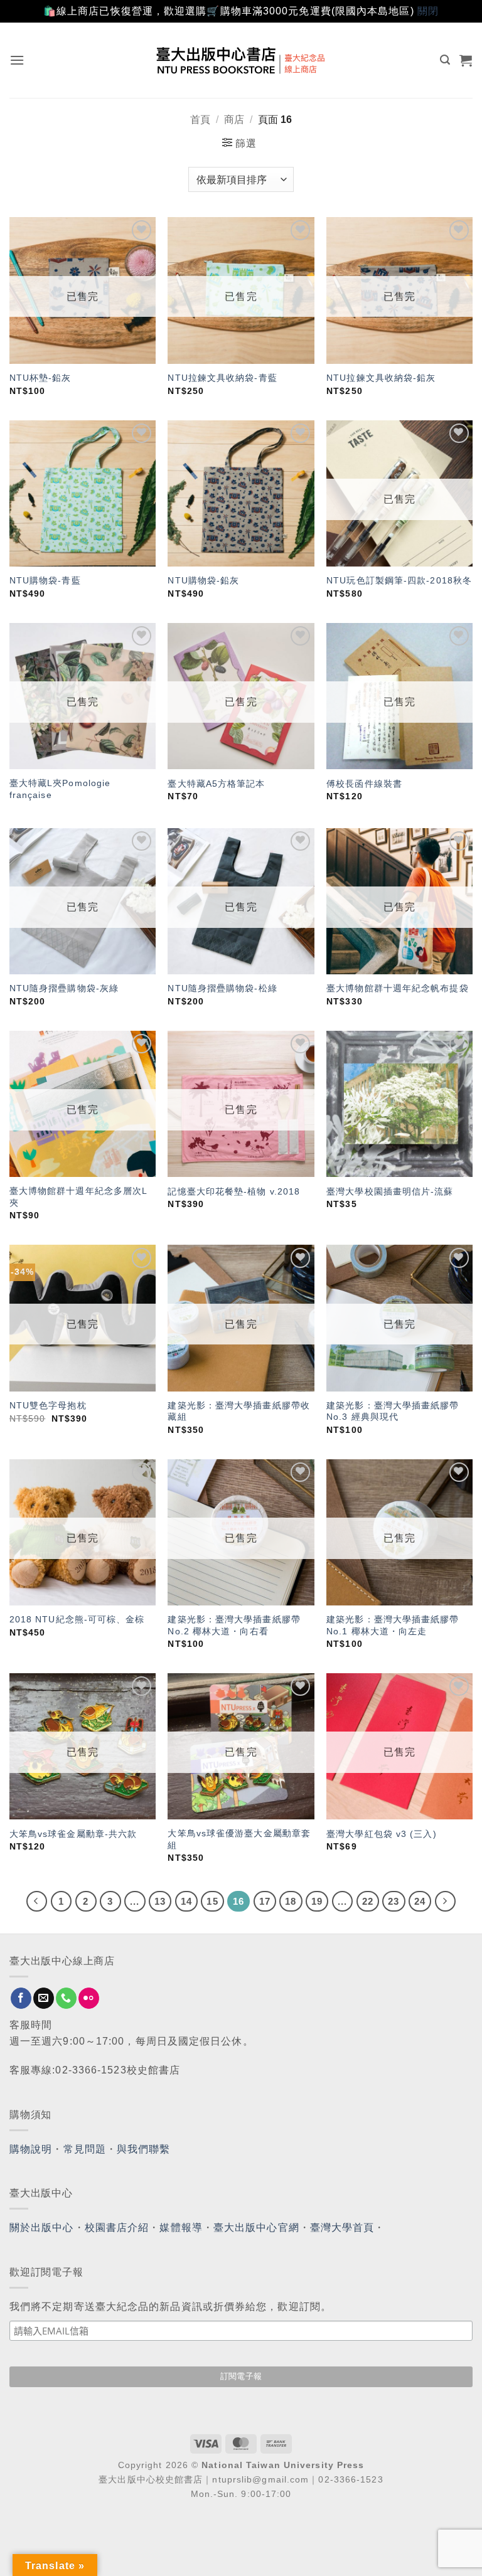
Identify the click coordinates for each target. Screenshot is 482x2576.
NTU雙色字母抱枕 (48, 1405)
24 (420, 1901)
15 (212, 1901)
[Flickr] (89, 1998)
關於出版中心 (42, 2227)
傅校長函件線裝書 (364, 784)
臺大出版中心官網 (256, 2227)
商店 (234, 120)
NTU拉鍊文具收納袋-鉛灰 (381, 378)
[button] (17, 60)
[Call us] (66, 1998)
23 (394, 1901)
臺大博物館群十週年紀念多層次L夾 (79, 1197)
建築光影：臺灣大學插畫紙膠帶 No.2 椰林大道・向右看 (234, 1625)
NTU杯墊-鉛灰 (40, 378)
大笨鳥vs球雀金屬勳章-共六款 (73, 1834)
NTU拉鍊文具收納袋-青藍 (222, 378)
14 (186, 1901)
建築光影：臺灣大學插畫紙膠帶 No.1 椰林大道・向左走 (393, 1625)
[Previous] (37, 1902)
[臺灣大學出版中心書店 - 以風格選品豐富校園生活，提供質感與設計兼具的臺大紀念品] (241, 60)
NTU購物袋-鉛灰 (203, 580)
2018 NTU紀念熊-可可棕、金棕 (77, 1619)
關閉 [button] (428, 11)
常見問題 (85, 2149)
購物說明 (31, 2149)
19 (317, 1901)
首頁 (200, 120)
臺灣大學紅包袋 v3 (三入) (382, 1834)
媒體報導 (181, 2227)
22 (368, 1901)
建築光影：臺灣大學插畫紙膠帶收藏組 (239, 1411)
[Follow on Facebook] (21, 1998)
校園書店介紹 (117, 2227)
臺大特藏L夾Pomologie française (60, 789)
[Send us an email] (44, 1998)
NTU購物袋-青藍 (45, 580)
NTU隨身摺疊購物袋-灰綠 (64, 988)
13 (160, 1901)
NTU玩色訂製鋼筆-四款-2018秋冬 (399, 580)
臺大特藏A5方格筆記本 (216, 784)
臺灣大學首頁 (342, 2227)
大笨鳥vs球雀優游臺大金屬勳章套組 (239, 1839)
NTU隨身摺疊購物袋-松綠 (222, 988)
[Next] (446, 1902)
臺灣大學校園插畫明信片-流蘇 (390, 1191)
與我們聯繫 (144, 2149)
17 (265, 1901)
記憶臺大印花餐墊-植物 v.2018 (234, 1191)
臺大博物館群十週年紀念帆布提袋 (398, 988)
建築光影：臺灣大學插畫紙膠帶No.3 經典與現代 (393, 1411)
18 (291, 1901)
